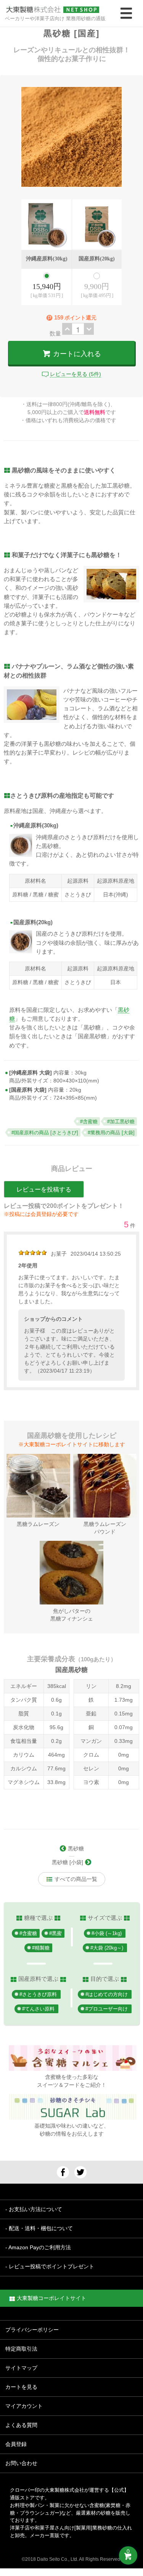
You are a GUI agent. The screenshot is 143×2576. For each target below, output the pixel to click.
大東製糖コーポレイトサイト (51, 2298)
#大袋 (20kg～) (107, 1948)
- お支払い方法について (34, 2209)
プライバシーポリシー (32, 2330)
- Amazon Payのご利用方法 (38, 2247)
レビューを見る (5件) (76, 374)
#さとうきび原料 (38, 1995)
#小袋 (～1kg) (107, 1934)
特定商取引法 (21, 2349)
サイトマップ (21, 2368)
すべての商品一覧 (75, 1879)
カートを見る (21, 2387)
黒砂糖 (75, 1848)
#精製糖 (41, 1948)
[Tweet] (80, 2172)
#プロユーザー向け (107, 2009)
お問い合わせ (21, 2463)
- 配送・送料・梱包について (39, 2228)
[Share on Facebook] (63, 2172)
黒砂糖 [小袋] (68, 1862)
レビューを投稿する (44, 1189)
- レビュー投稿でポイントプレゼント (50, 2266)
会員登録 (16, 2444)
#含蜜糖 (28, 1934)
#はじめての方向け (107, 1995)
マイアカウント (24, 2406)
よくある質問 (21, 2425)
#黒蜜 (55, 1934)
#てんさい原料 (38, 2009)
